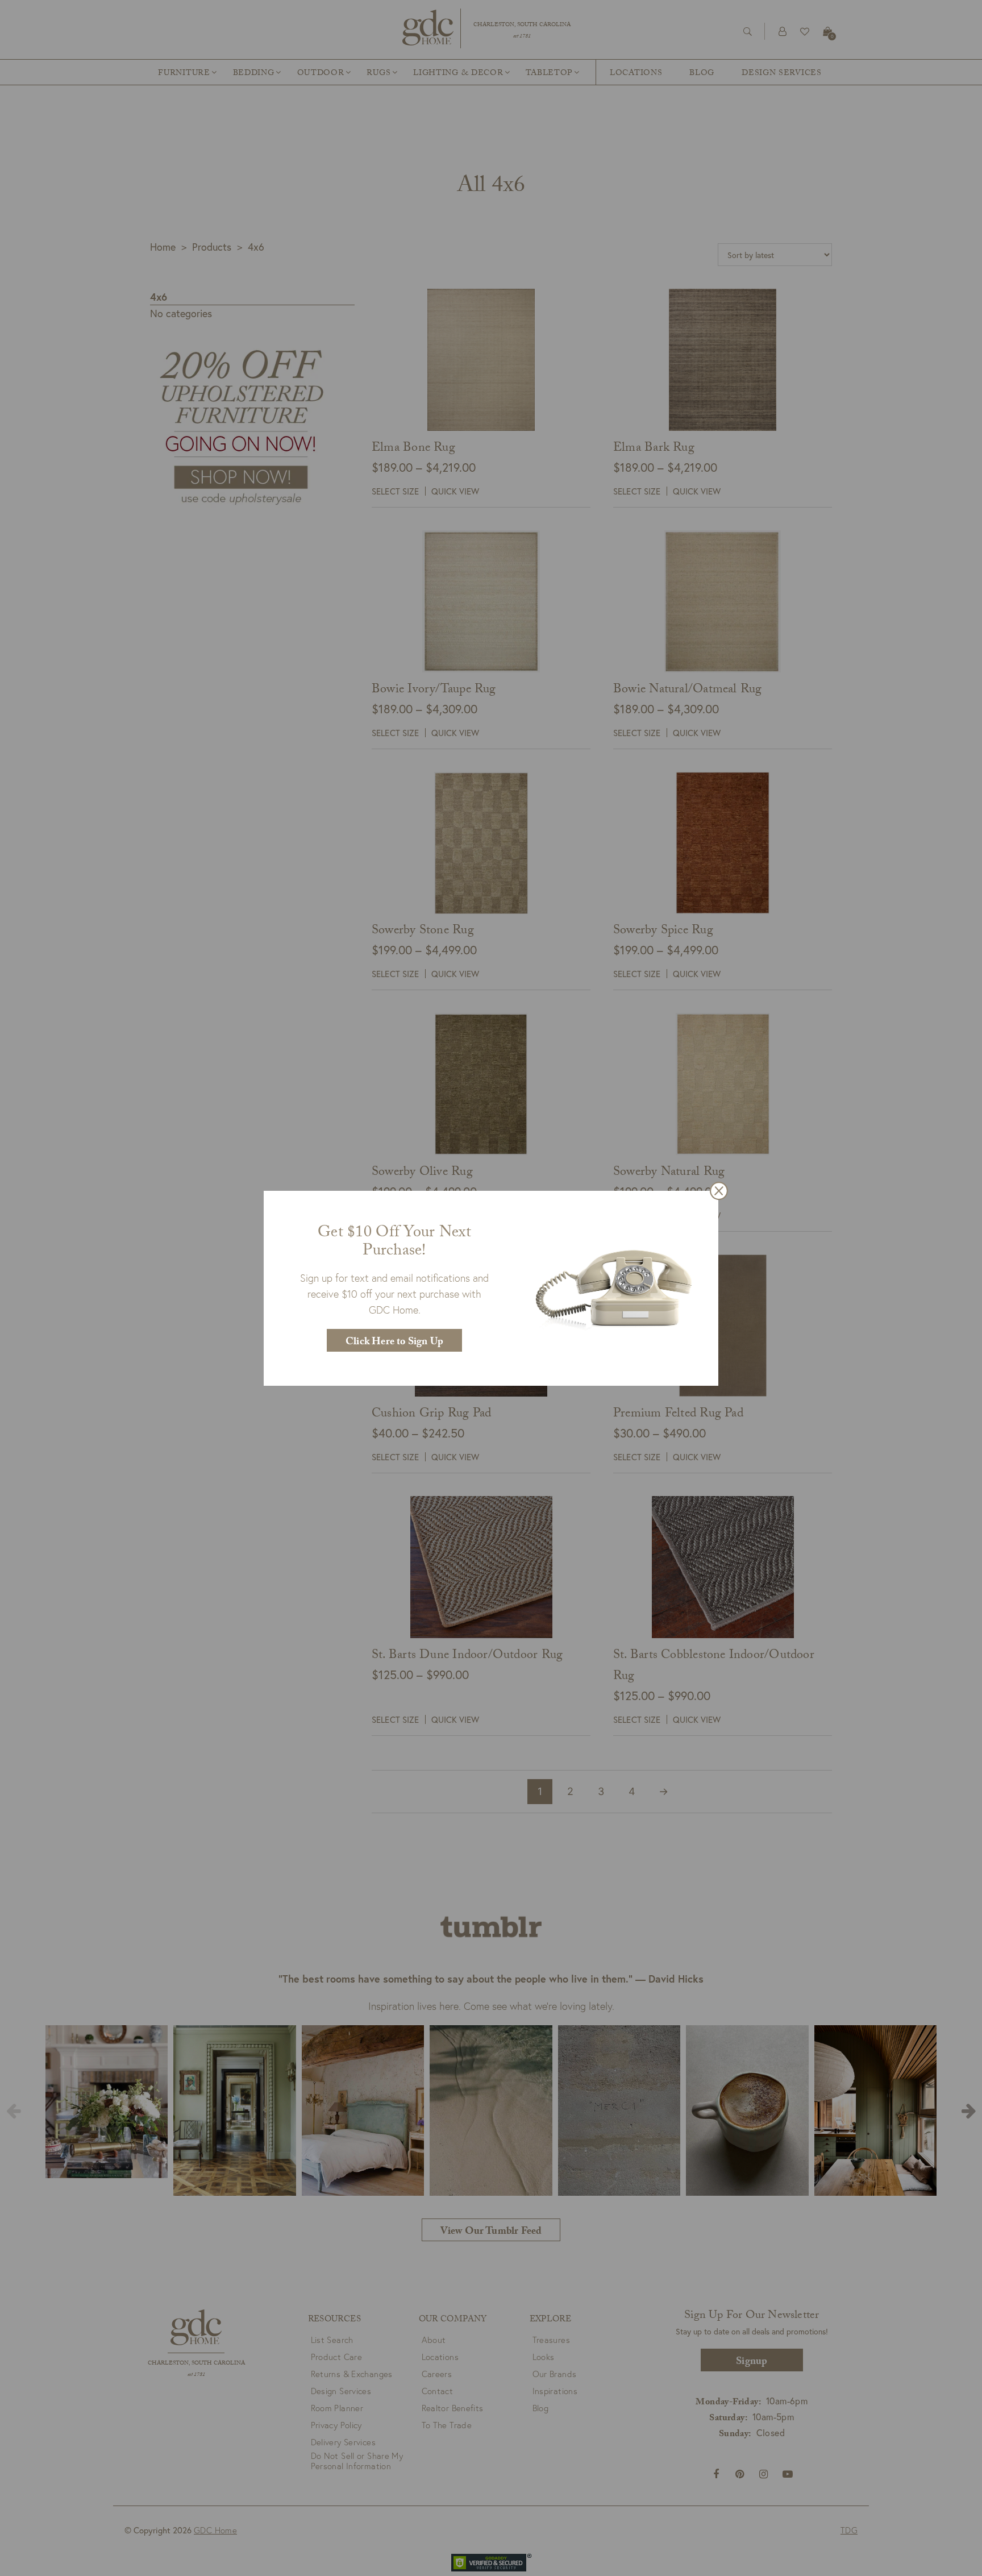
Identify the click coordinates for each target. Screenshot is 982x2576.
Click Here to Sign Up (394, 1343)
